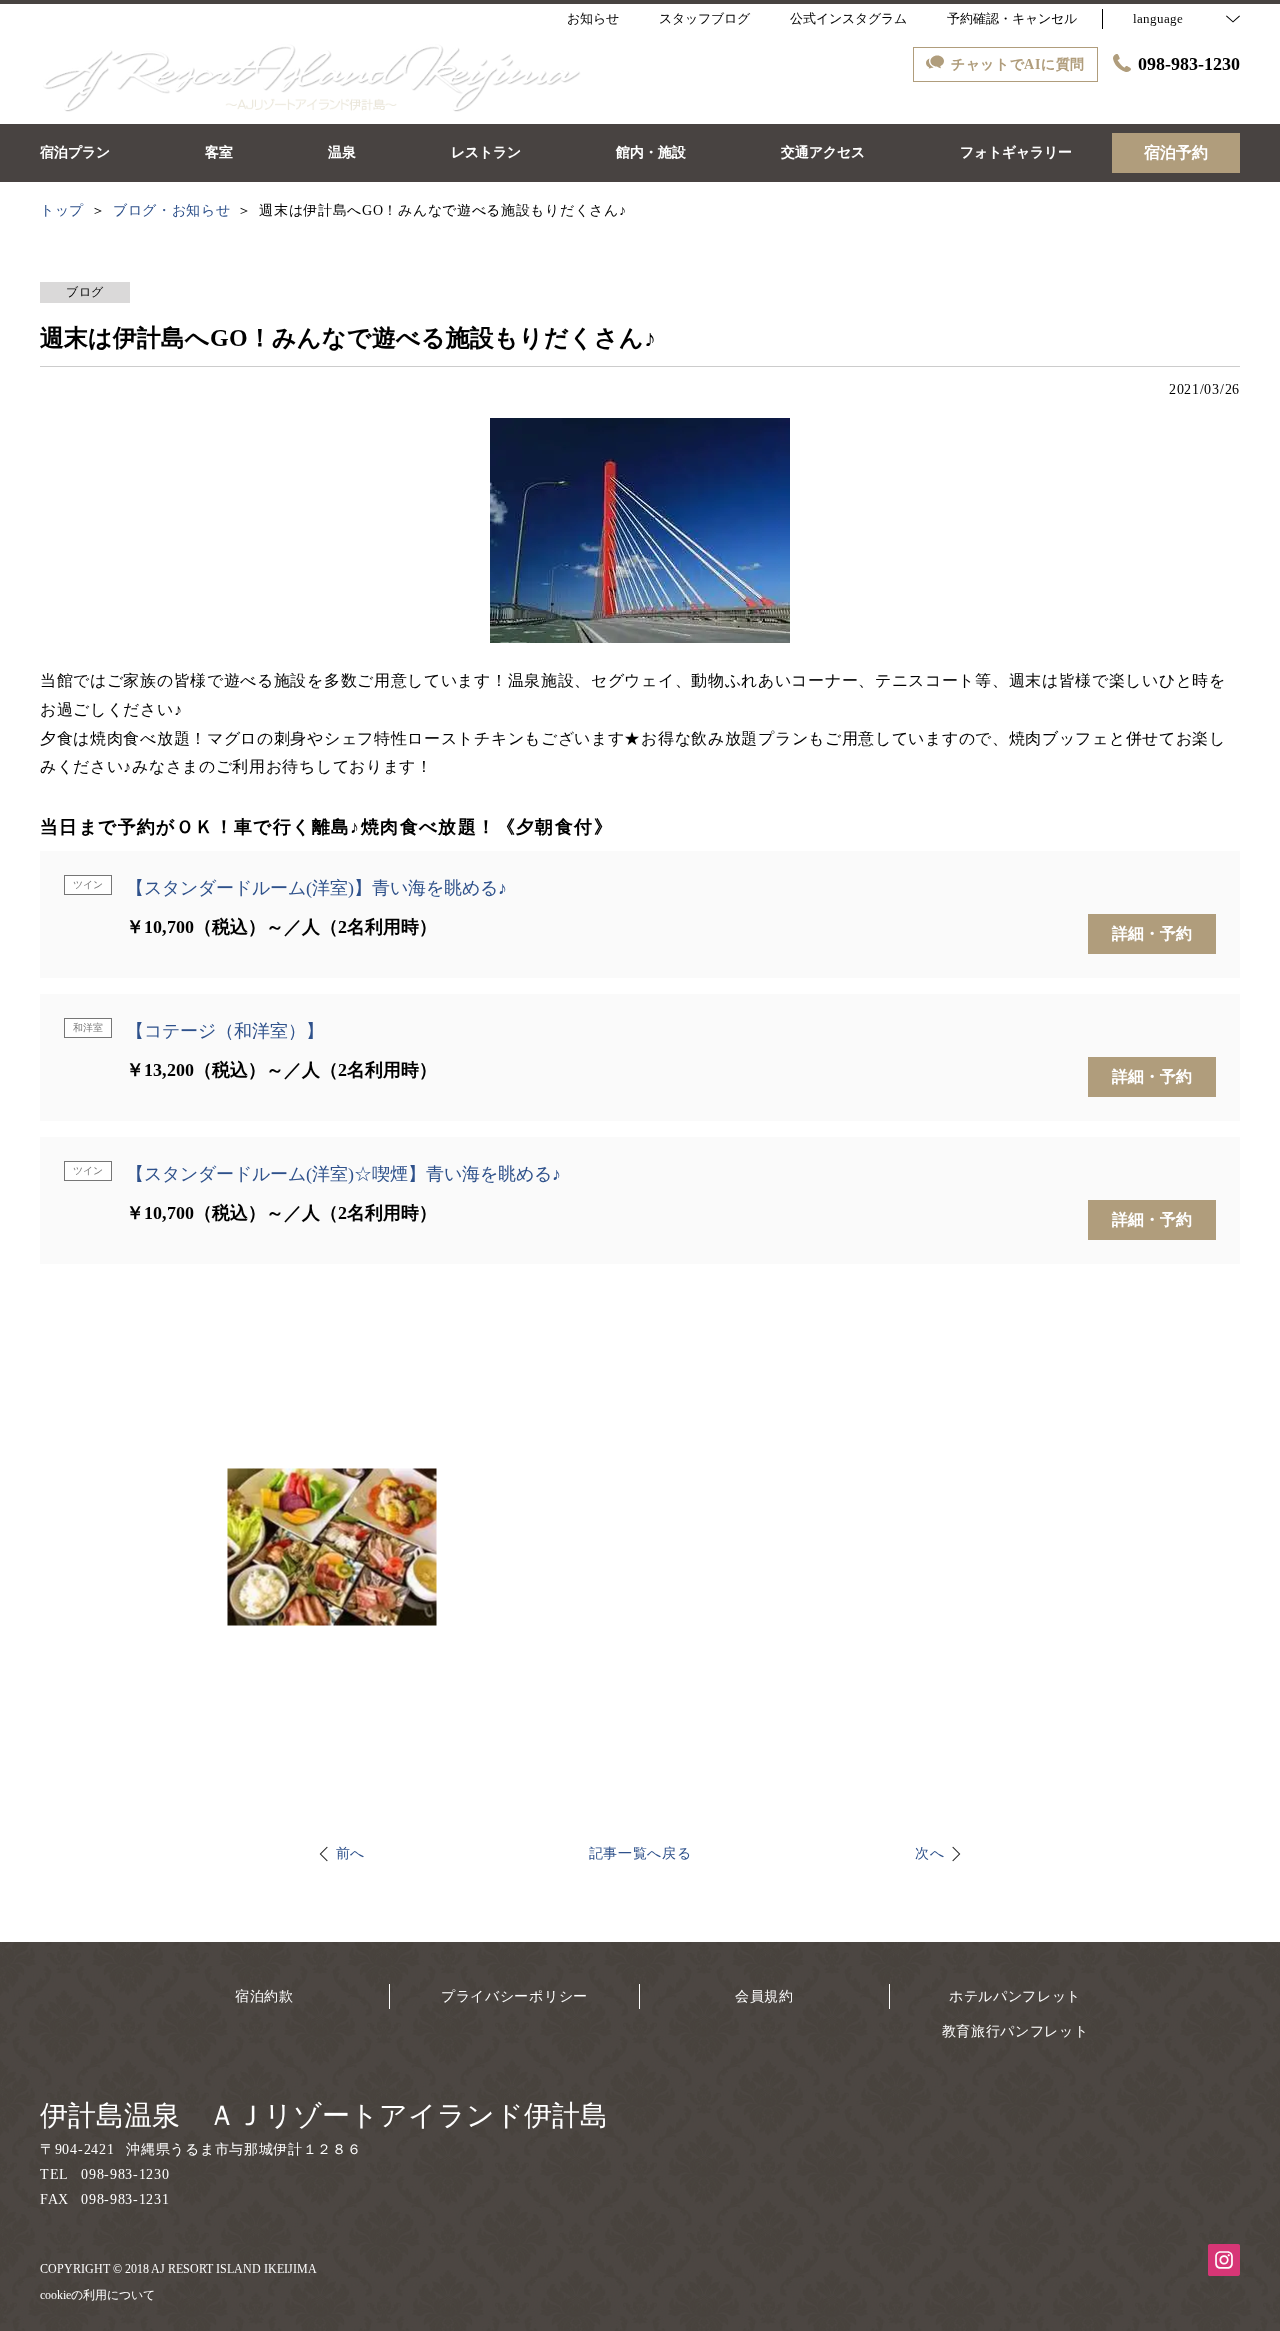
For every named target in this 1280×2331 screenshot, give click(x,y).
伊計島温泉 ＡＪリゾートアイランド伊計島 (324, 2115)
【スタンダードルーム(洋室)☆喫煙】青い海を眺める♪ (343, 1174)
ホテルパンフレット (1015, 1996)
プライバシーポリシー (514, 1996)
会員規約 (764, 1996)
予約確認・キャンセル (1012, 18)
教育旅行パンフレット (1015, 2031)
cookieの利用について (97, 2295)
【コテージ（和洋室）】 (225, 1031)
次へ (929, 1853)
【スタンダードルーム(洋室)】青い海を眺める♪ (316, 888)
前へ (350, 1853)
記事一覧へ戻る (640, 1853)
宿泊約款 (264, 1996)
